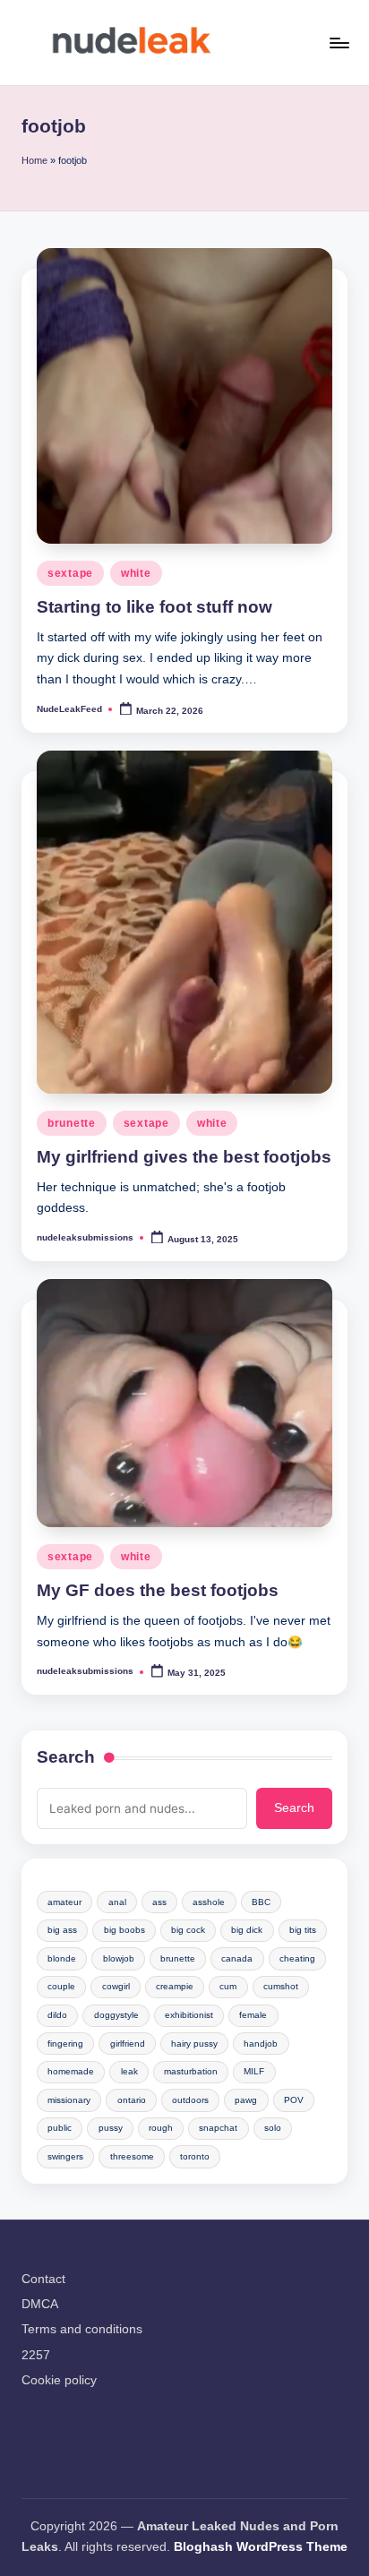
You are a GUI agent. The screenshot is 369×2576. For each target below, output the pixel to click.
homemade (71, 2071)
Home (34, 160)
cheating (297, 1958)
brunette (72, 1123)
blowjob (119, 1958)
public (60, 2128)
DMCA (40, 2304)
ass (159, 1902)
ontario (132, 2100)
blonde (62, 1958)
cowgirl (116, 1986)
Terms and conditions (82, 2329)
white (136, 573)
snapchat (218, 2128)
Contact (43, 2279)
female (253, 2015)
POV (294, 2100)
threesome (132, 2156)
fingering (65, 2044)
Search (66, 1757)
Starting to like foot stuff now (154, 607)
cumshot (281, 1986)
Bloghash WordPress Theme (261, 2547)
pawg (246, 2100)
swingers (65, 2156)
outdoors (190, 2100)
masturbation (191, 2071)
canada (237, 1958)
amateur (64, 1902)
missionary (69, 2100)
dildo (57, 2015)
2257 (36, 2355)
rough (161, 2128)
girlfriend (128, 2044)
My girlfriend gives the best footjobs (184, 1157)
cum (228, 1986)
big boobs (124, 1930)
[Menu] (339, 43)
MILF (254, 2071)
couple (61, 1986)
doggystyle (116, 2015)
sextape (70, 573)
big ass (62, 1930)
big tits (303, 1930)
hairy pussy (194, 2044)
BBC (261, 1902)
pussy (111, 2128)
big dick (247, 1930)
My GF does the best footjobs (158, 1590)
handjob (261, 2044)
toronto (195, 2156)
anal (117, 1902)
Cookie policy (59, 2380)
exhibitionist (189, 2015)
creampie (175, 1986)
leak (129, 2071)
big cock (188, 1930)
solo (273, 2128)
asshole (209, 1902)
